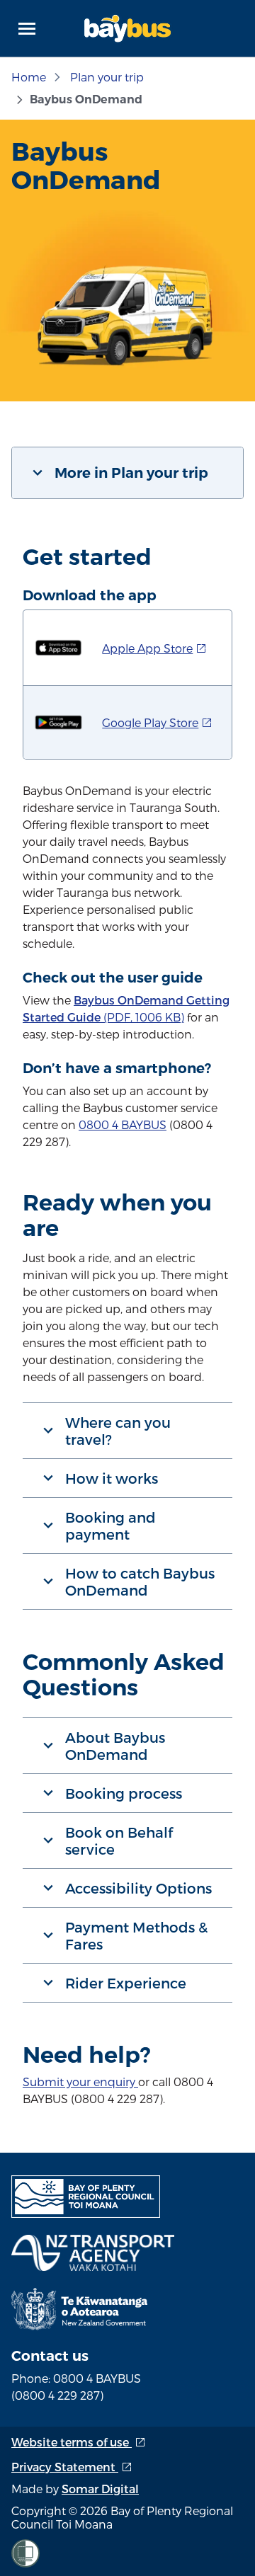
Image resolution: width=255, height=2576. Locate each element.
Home (29, 77)
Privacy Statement (72, 2467)
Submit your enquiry (79, 2082)
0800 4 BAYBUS (123, 1124)
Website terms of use (79, 2442)
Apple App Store (154, 648)
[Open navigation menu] (27, 28)
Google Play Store (157, 722)
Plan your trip (107, 77)
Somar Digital (100, 2489)
